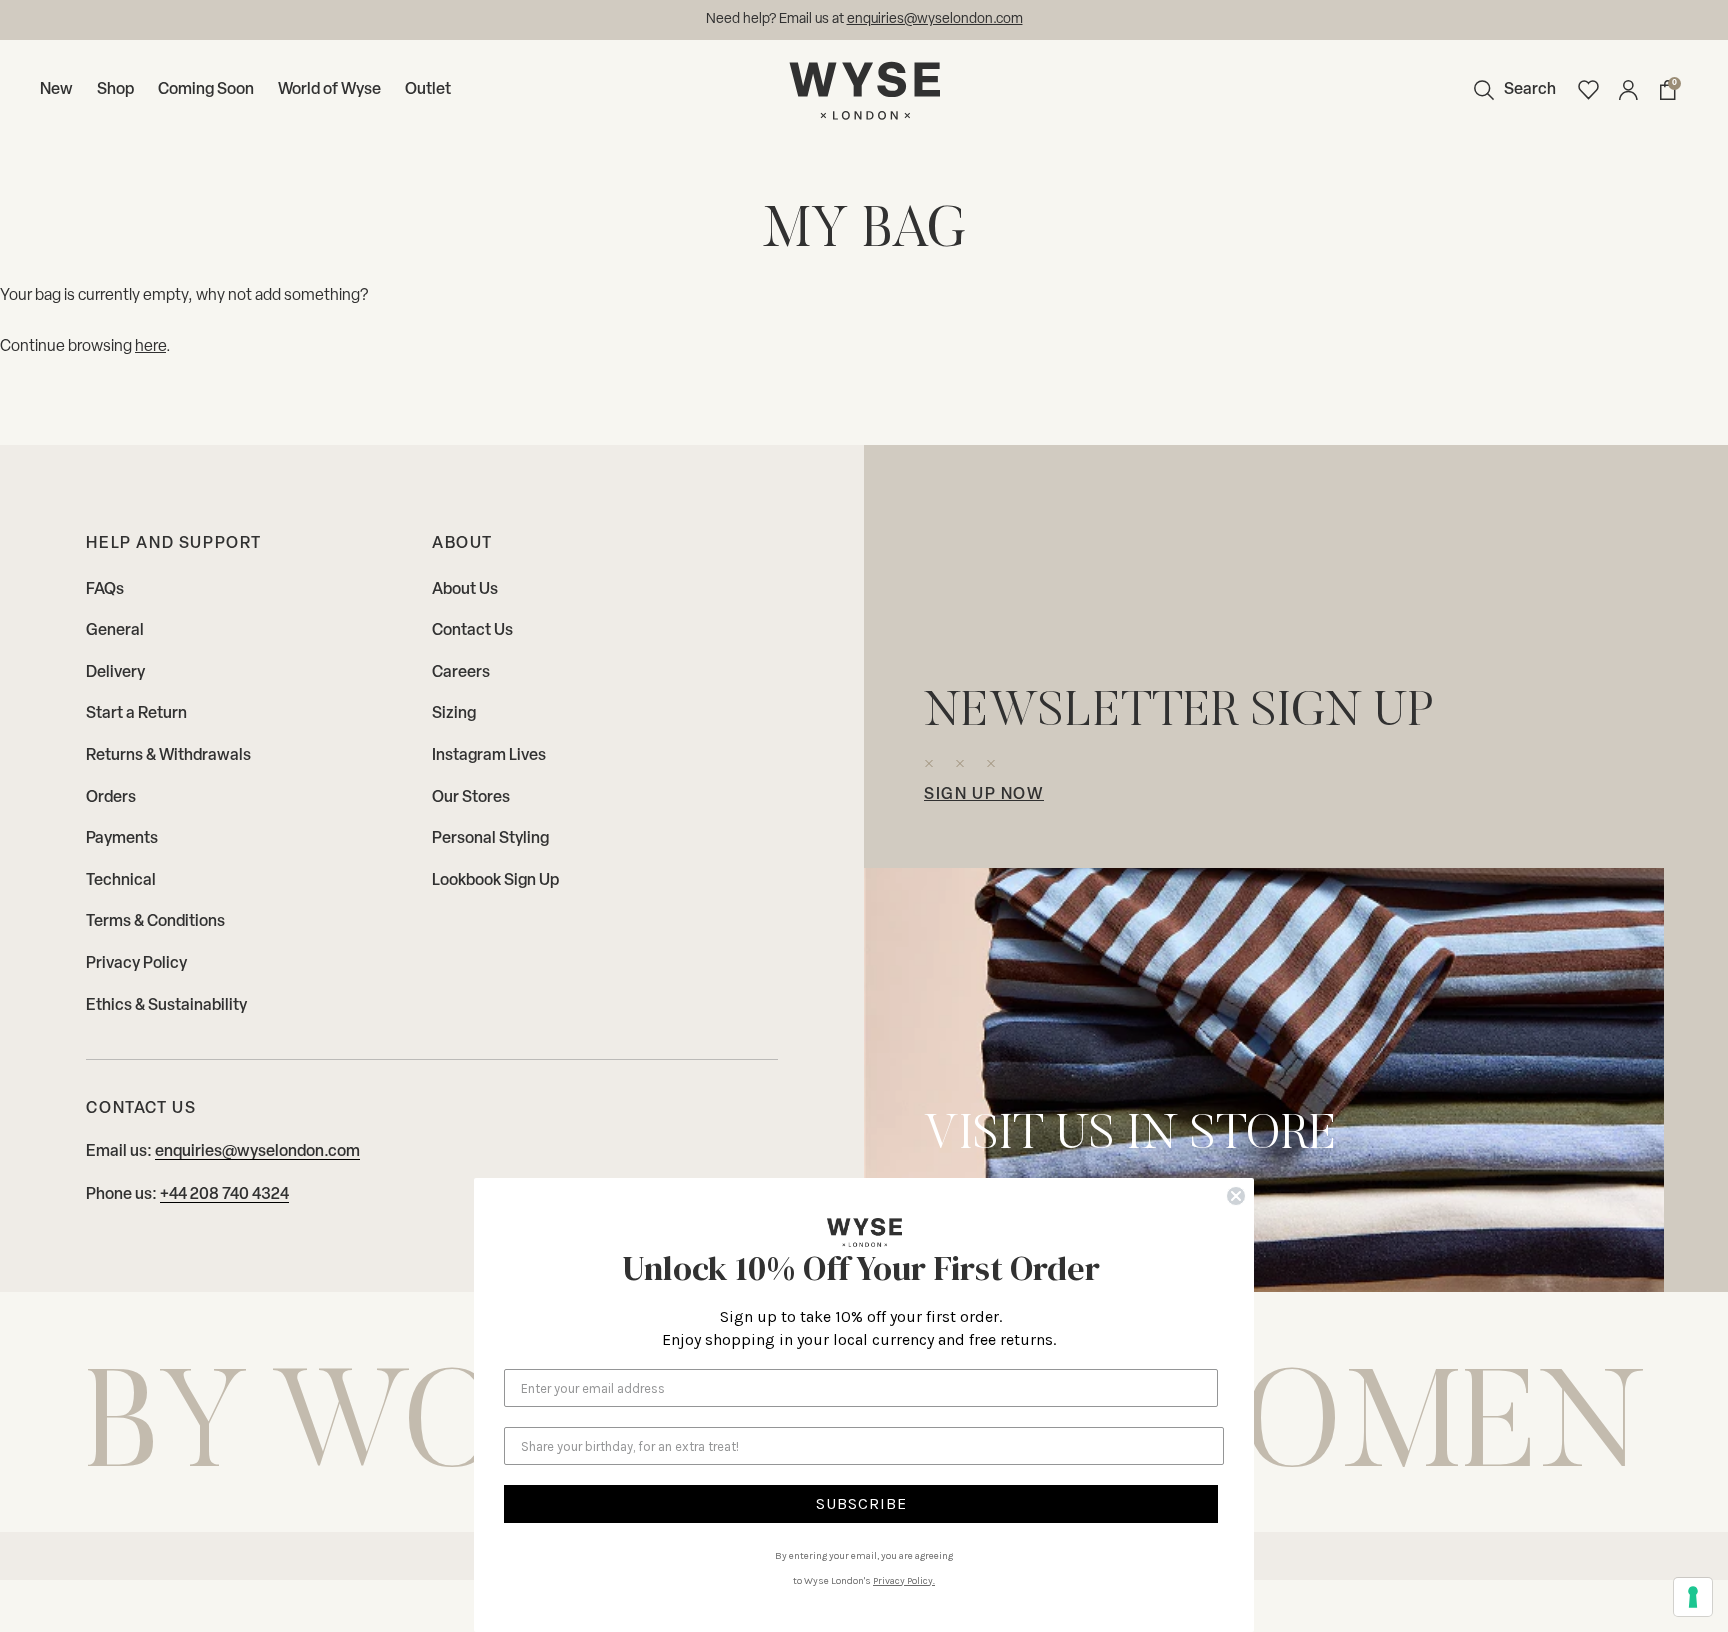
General (115, 631)
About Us (465, 590)
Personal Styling (490, 839)
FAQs (105, 590)
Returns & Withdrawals (168, 756)
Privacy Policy (136, 964)
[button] (1510, 90)
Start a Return (136, 714)
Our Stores (471, 798)
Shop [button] (115, 90)
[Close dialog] (1236, 1196)
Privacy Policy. (904, 1581)
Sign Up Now (984, 795)
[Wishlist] (1588, 90)
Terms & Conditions (155, 922)
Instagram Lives (489, 756)
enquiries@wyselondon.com (257, 1152)
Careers (461, 673)
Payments (122, 839)
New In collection (940, 19)
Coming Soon (206, 90)
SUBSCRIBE (861, 1503)
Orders (111, 798)
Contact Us (472, 631)
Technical (121, 881)
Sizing (454, 714)
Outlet (428, 90)
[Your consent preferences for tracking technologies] (1693, 1597)
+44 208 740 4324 (224, 1195)
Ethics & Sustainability (166, 1006)
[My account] (1628, 90)
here (150, 347)
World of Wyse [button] (329, 90)
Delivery (115, 673)
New (56, 90)
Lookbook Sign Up (495, 881)
